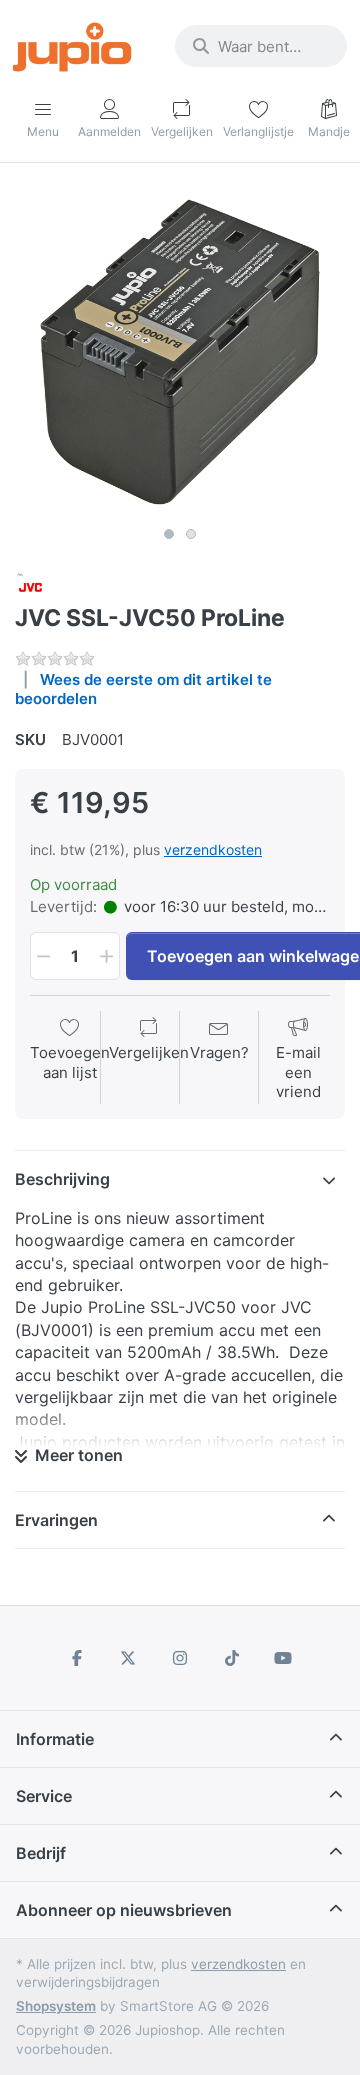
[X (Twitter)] (129, 1658)
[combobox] (261, 46)
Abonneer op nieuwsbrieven (124, 1910)
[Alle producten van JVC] (31, 585)
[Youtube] (283, 1658)
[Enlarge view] (180, 352)
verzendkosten (213, 849)
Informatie (55, 1739)
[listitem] (180, 352)
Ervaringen (56, 1520)
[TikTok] (232, 1658)
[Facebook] (77, 1658)
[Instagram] (180, 1658)
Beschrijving (62, 1179)
